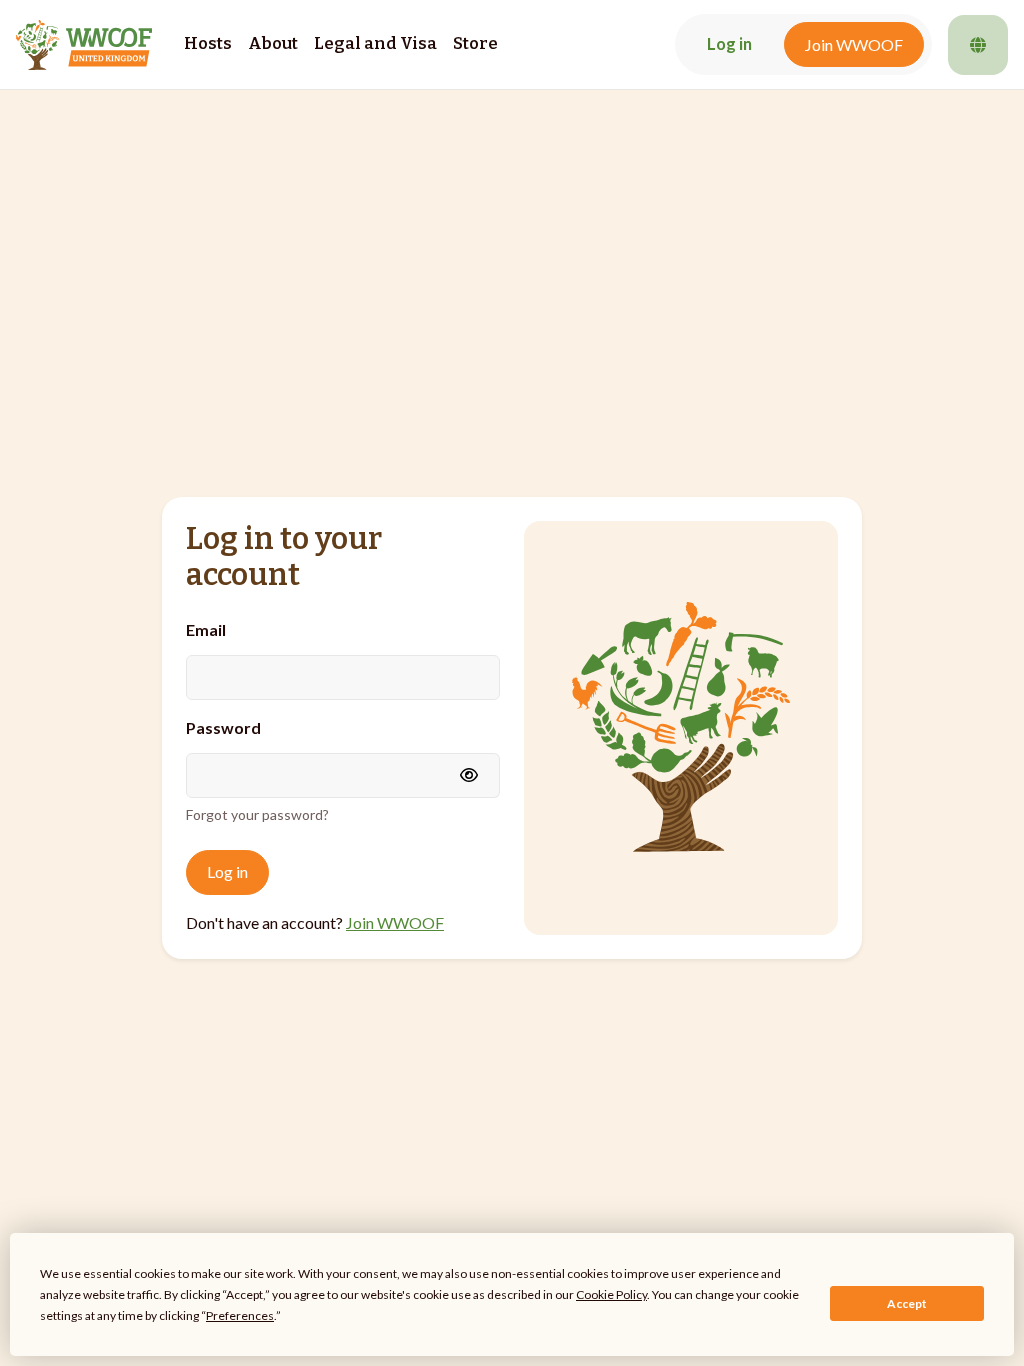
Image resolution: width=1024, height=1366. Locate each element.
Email (206, 629)
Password (223, 727)
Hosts (208, 43)
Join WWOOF (854, 44)
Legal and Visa (375, 43)
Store (475, 43)
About (273, 43)
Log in (729, 44)
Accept (907, 1303)
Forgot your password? (257, 814)
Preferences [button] (240, 1315)
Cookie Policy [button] (611, 1294)
